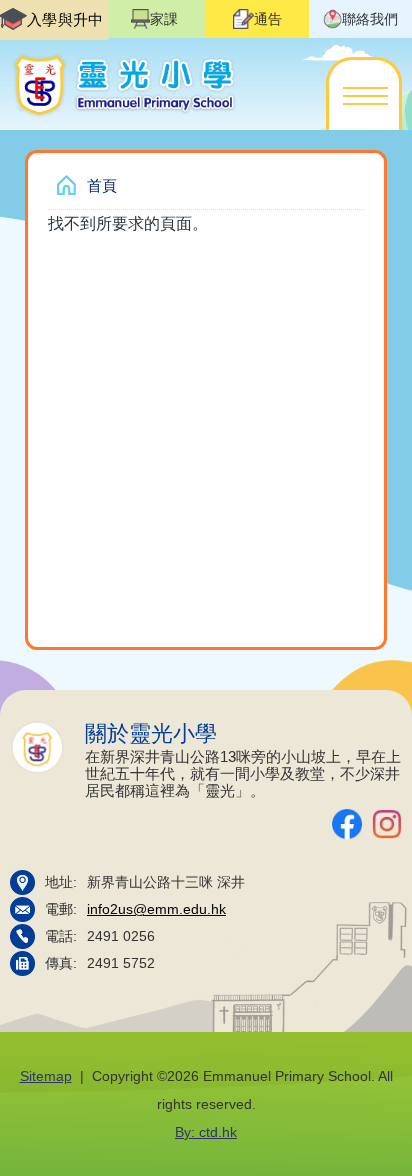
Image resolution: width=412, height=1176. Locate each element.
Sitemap (46, 1076)
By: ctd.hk (206, 1132)
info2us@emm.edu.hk (156, 909)
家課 (164, 19)
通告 (268, 19)
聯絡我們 (370, 19)
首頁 (102, 185)
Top (411, 1141)
